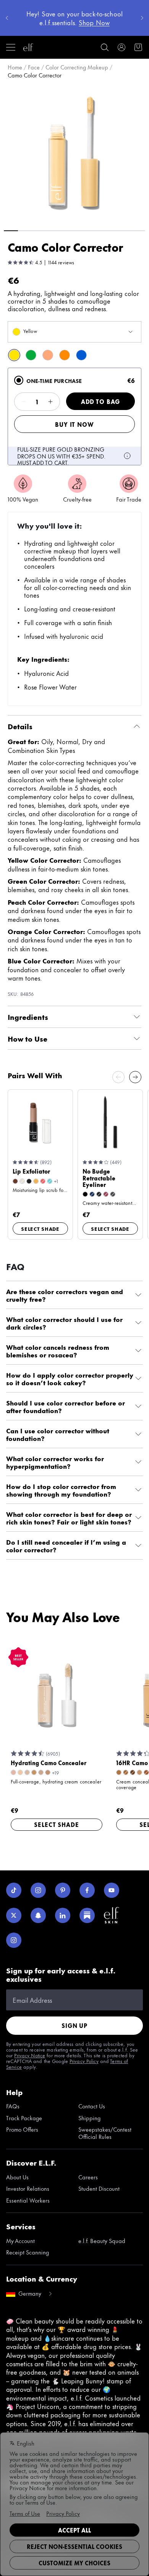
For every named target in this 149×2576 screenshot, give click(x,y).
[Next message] (142, 18)
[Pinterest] (63, 1890)
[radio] (19, 380)
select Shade (40, 1229)
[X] (14, 1915)
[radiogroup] (74, 416)
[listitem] (14, 355)
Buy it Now (74, 424)
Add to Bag (100, 401)
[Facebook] (87, 1890)
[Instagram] (38, 1890)
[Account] (121, 47)
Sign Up (74, 2025)
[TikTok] (14, 1890)
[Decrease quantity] (24, 402)
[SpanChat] (38, 1915)
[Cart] (138, 47)
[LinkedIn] (63, 1915)
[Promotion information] (127, 456)
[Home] (28, 47)
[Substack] (87, 1915)
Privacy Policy (84, 2061)
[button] (74, 154)
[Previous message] (7, 18)
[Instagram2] (14, 1940)
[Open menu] (11, 47)
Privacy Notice (30, 2055)
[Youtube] (112, 1890)
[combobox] (74, 332)
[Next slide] (135, 1077)
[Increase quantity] (50, 402)
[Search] (105, 47)
